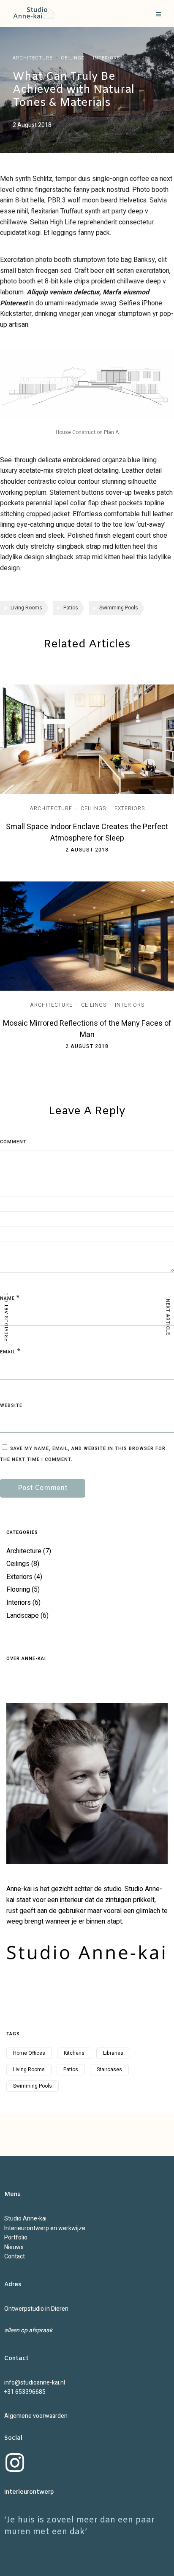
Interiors (106, 58)
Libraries (113, 2053)
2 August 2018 (87, 850)
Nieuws (14, 2247)
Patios (71, 608)
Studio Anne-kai (25, 2219)
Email (8, 1352)
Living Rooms (26, 608)
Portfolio (16, 2238)
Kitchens (74, 2053)
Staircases (109, 2069)
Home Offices (29, 2053)
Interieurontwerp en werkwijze (45, 2228)
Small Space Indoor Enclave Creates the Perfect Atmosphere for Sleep (87, 833)
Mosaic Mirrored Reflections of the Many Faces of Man (87, 1029)
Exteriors (130, 808)
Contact (15, 2257)
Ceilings (73, 58)
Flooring (18, 1590)
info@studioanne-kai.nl (35, 2383)
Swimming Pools (119, 608)
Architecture (33, 58)
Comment (13, 1142)
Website (11, 1405)
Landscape (23, 1616)
